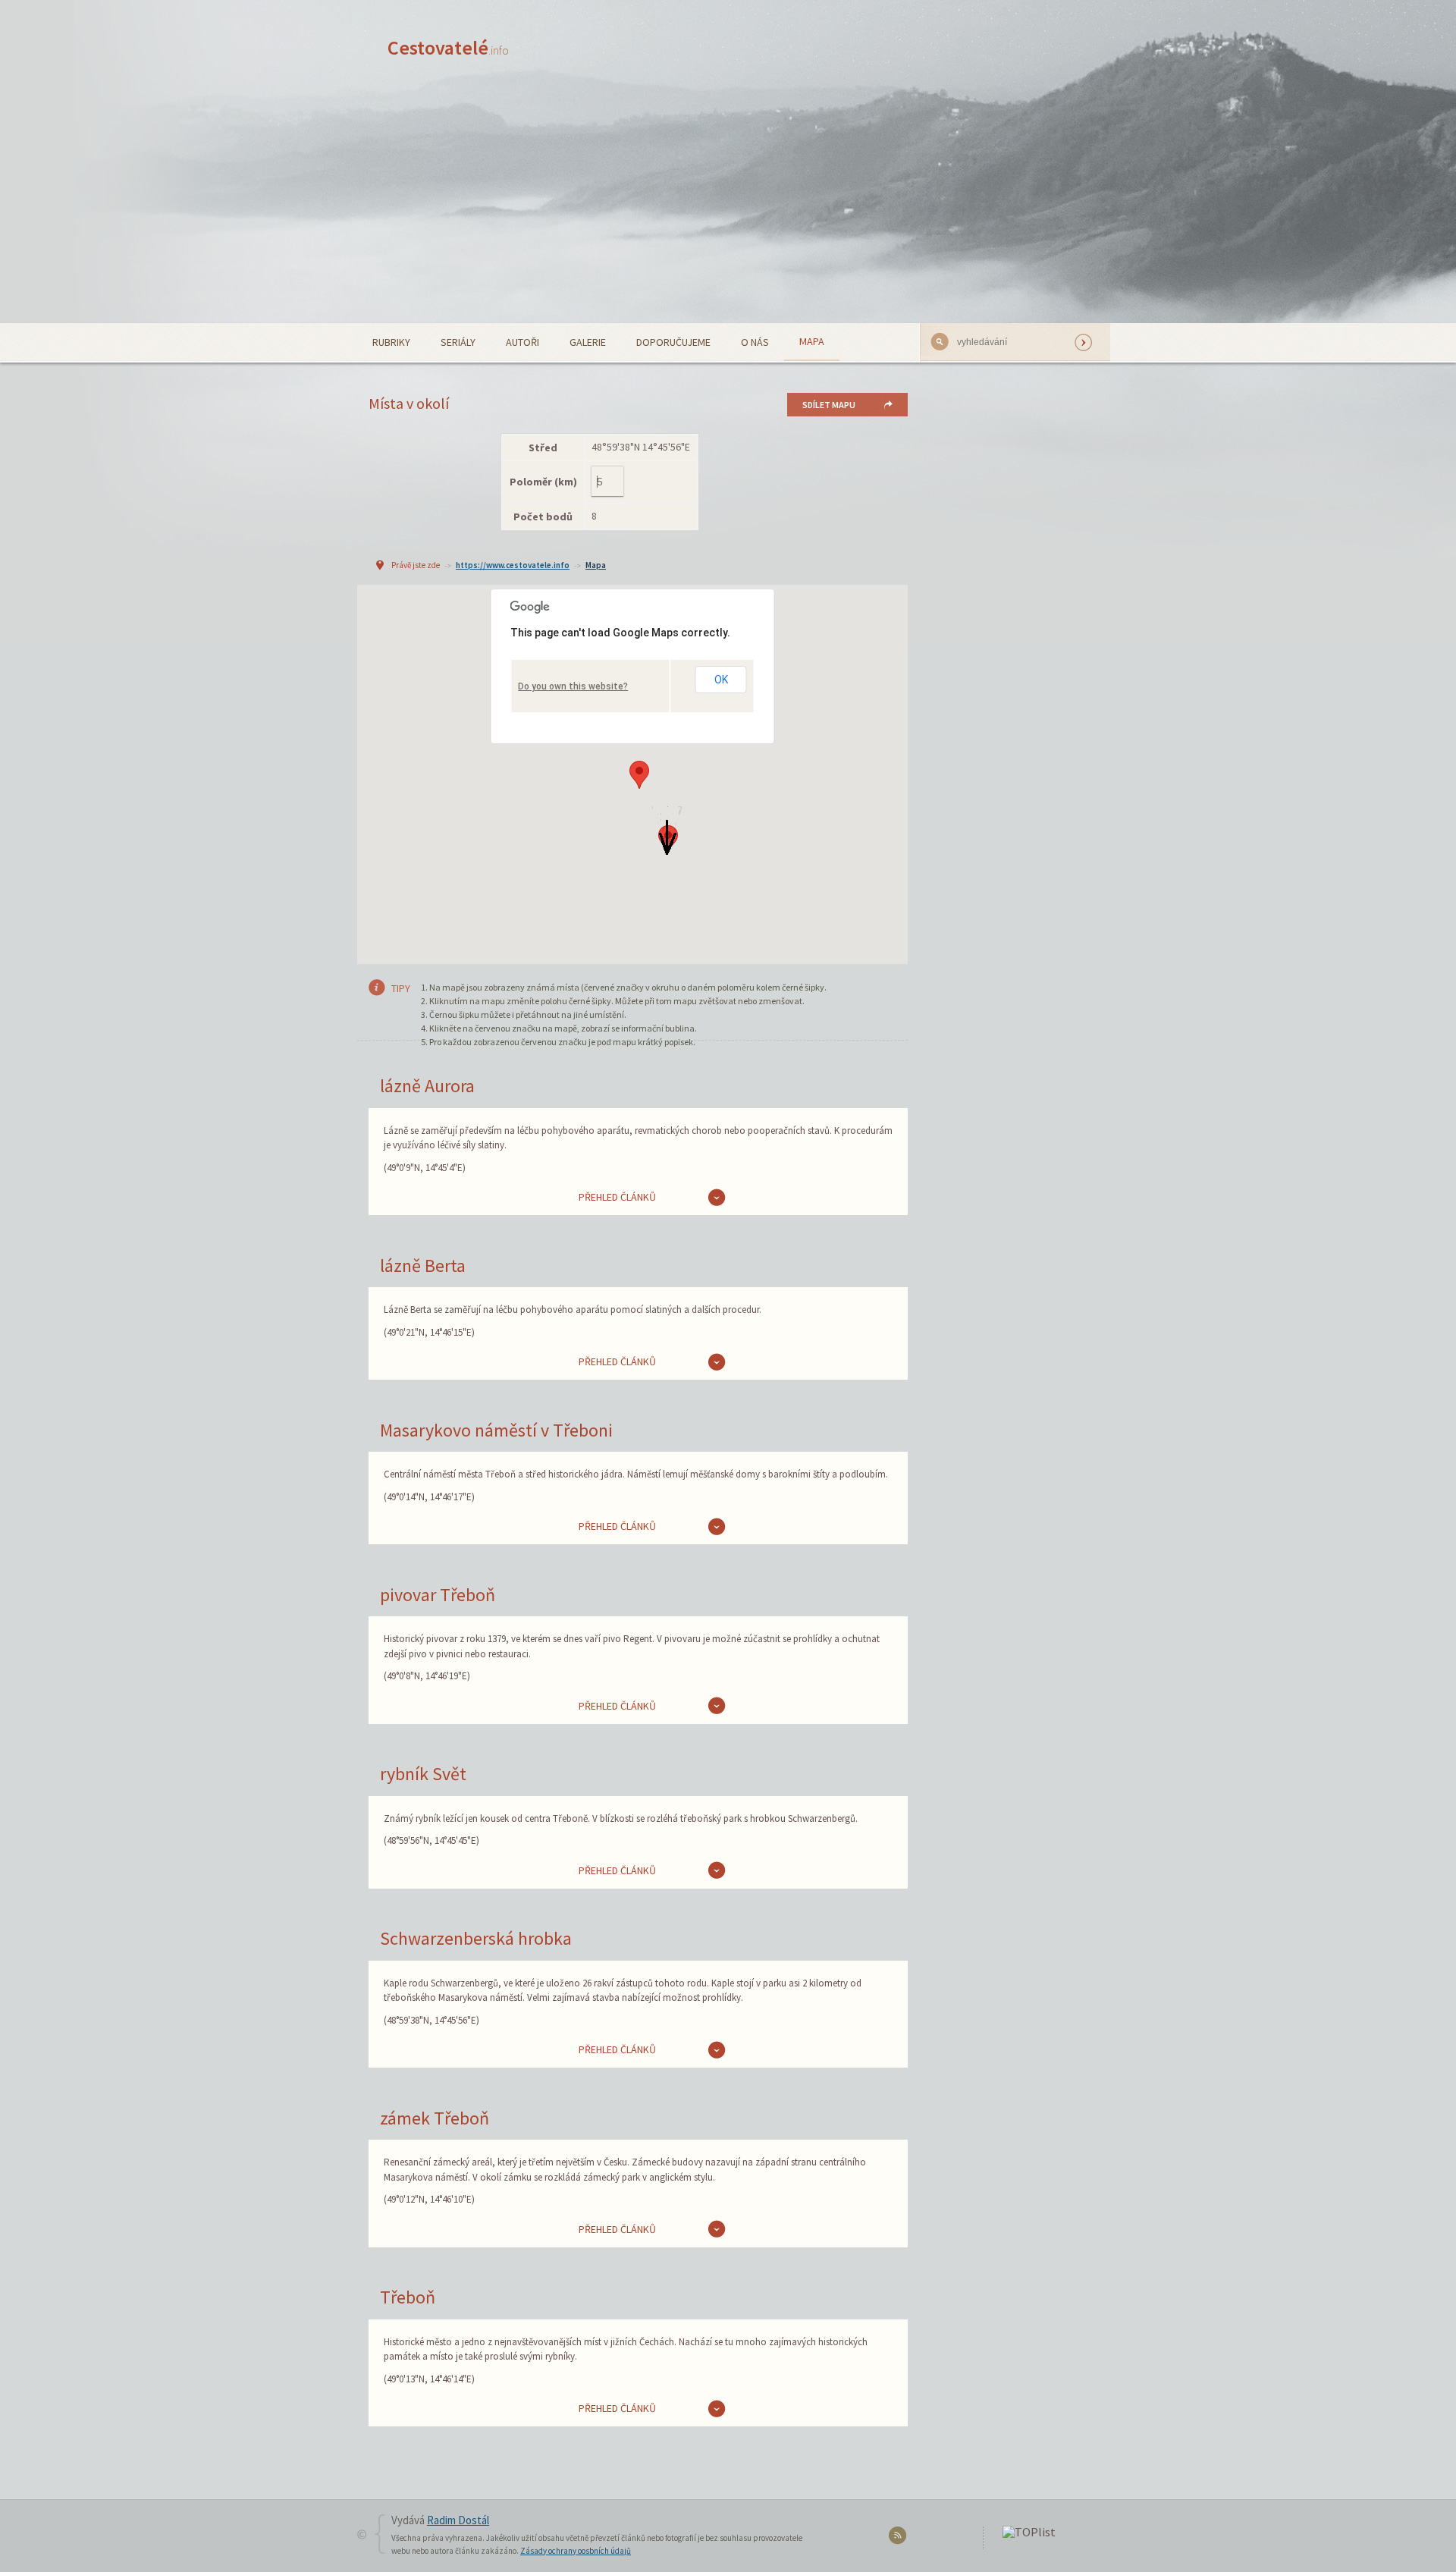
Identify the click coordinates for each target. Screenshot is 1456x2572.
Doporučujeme (673, 342)
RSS (900, 2538)
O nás (755, 342)
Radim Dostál (458, 2520)
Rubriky (391, 342)
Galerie (588, 342)
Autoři (522, 342)
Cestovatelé (448, 47)
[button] (639, 775)
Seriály (458, 342)
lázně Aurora (427, 1086)
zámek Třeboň (435, 2118)
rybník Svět (423, 1774)
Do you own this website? (573, 686)
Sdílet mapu (829, 405)
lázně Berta (423, 1266)
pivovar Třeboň (438, 1595)
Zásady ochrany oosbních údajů (576, 2551)
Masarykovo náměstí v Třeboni (496, 1430)
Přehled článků (617, 1197)
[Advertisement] (728, 209)
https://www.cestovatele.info (513, 565)
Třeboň (408, 2297)
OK (721, 680)
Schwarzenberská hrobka (476, 1938)
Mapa (812, 341)
